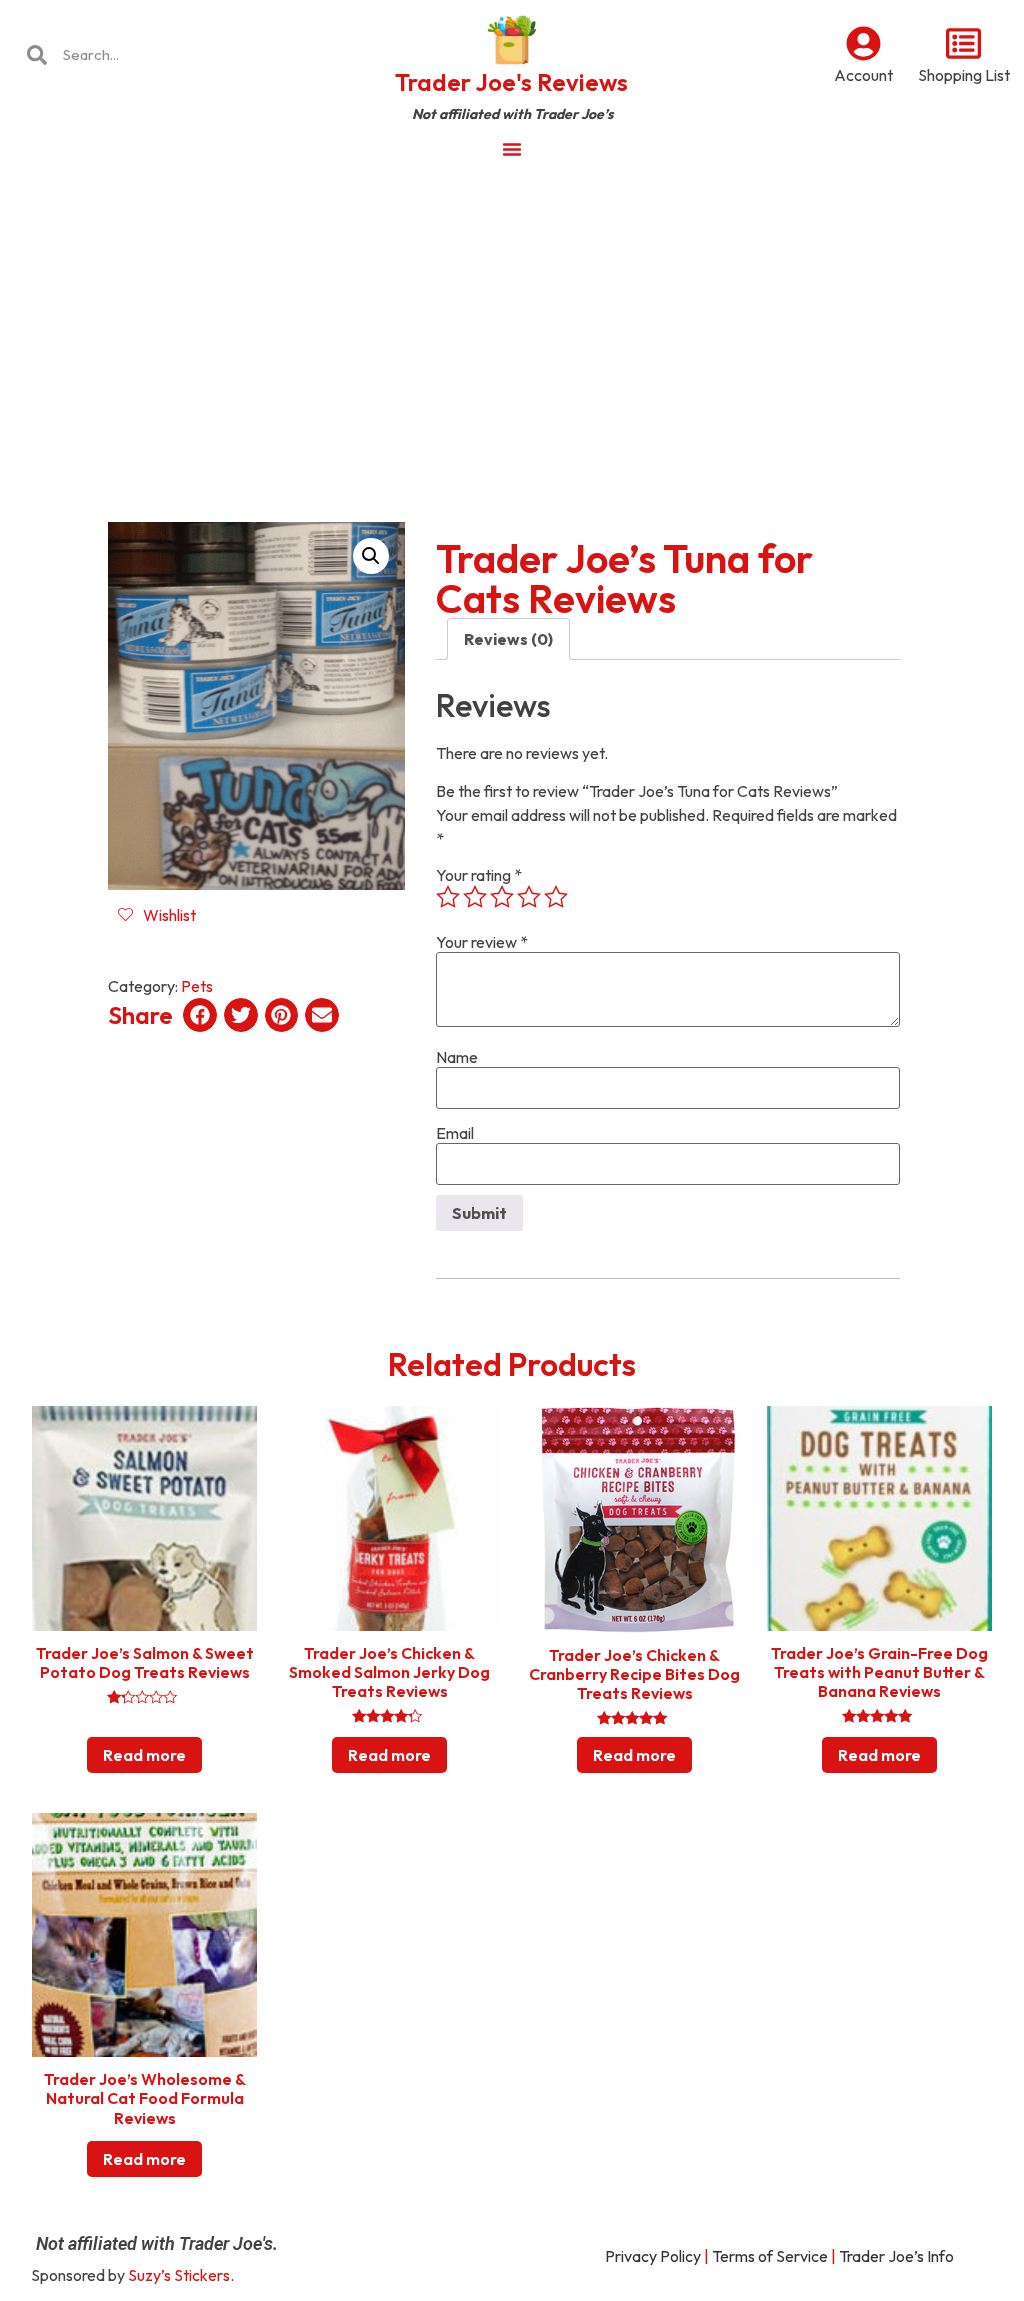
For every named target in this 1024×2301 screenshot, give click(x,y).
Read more (144, 1755)
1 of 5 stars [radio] (448, 897)
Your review (482, 942)
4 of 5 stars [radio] (529, 897)
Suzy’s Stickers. (181, 2275)
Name (457, 1057)
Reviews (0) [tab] (508, 639)
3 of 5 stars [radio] (502, 897)
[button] (371, 556)
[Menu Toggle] (512, 149)
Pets (197, 986)
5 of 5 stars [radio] (556, 897)
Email (455, 1133)
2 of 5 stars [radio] (475, 897)
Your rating (479, 875)
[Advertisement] (512, 324)
